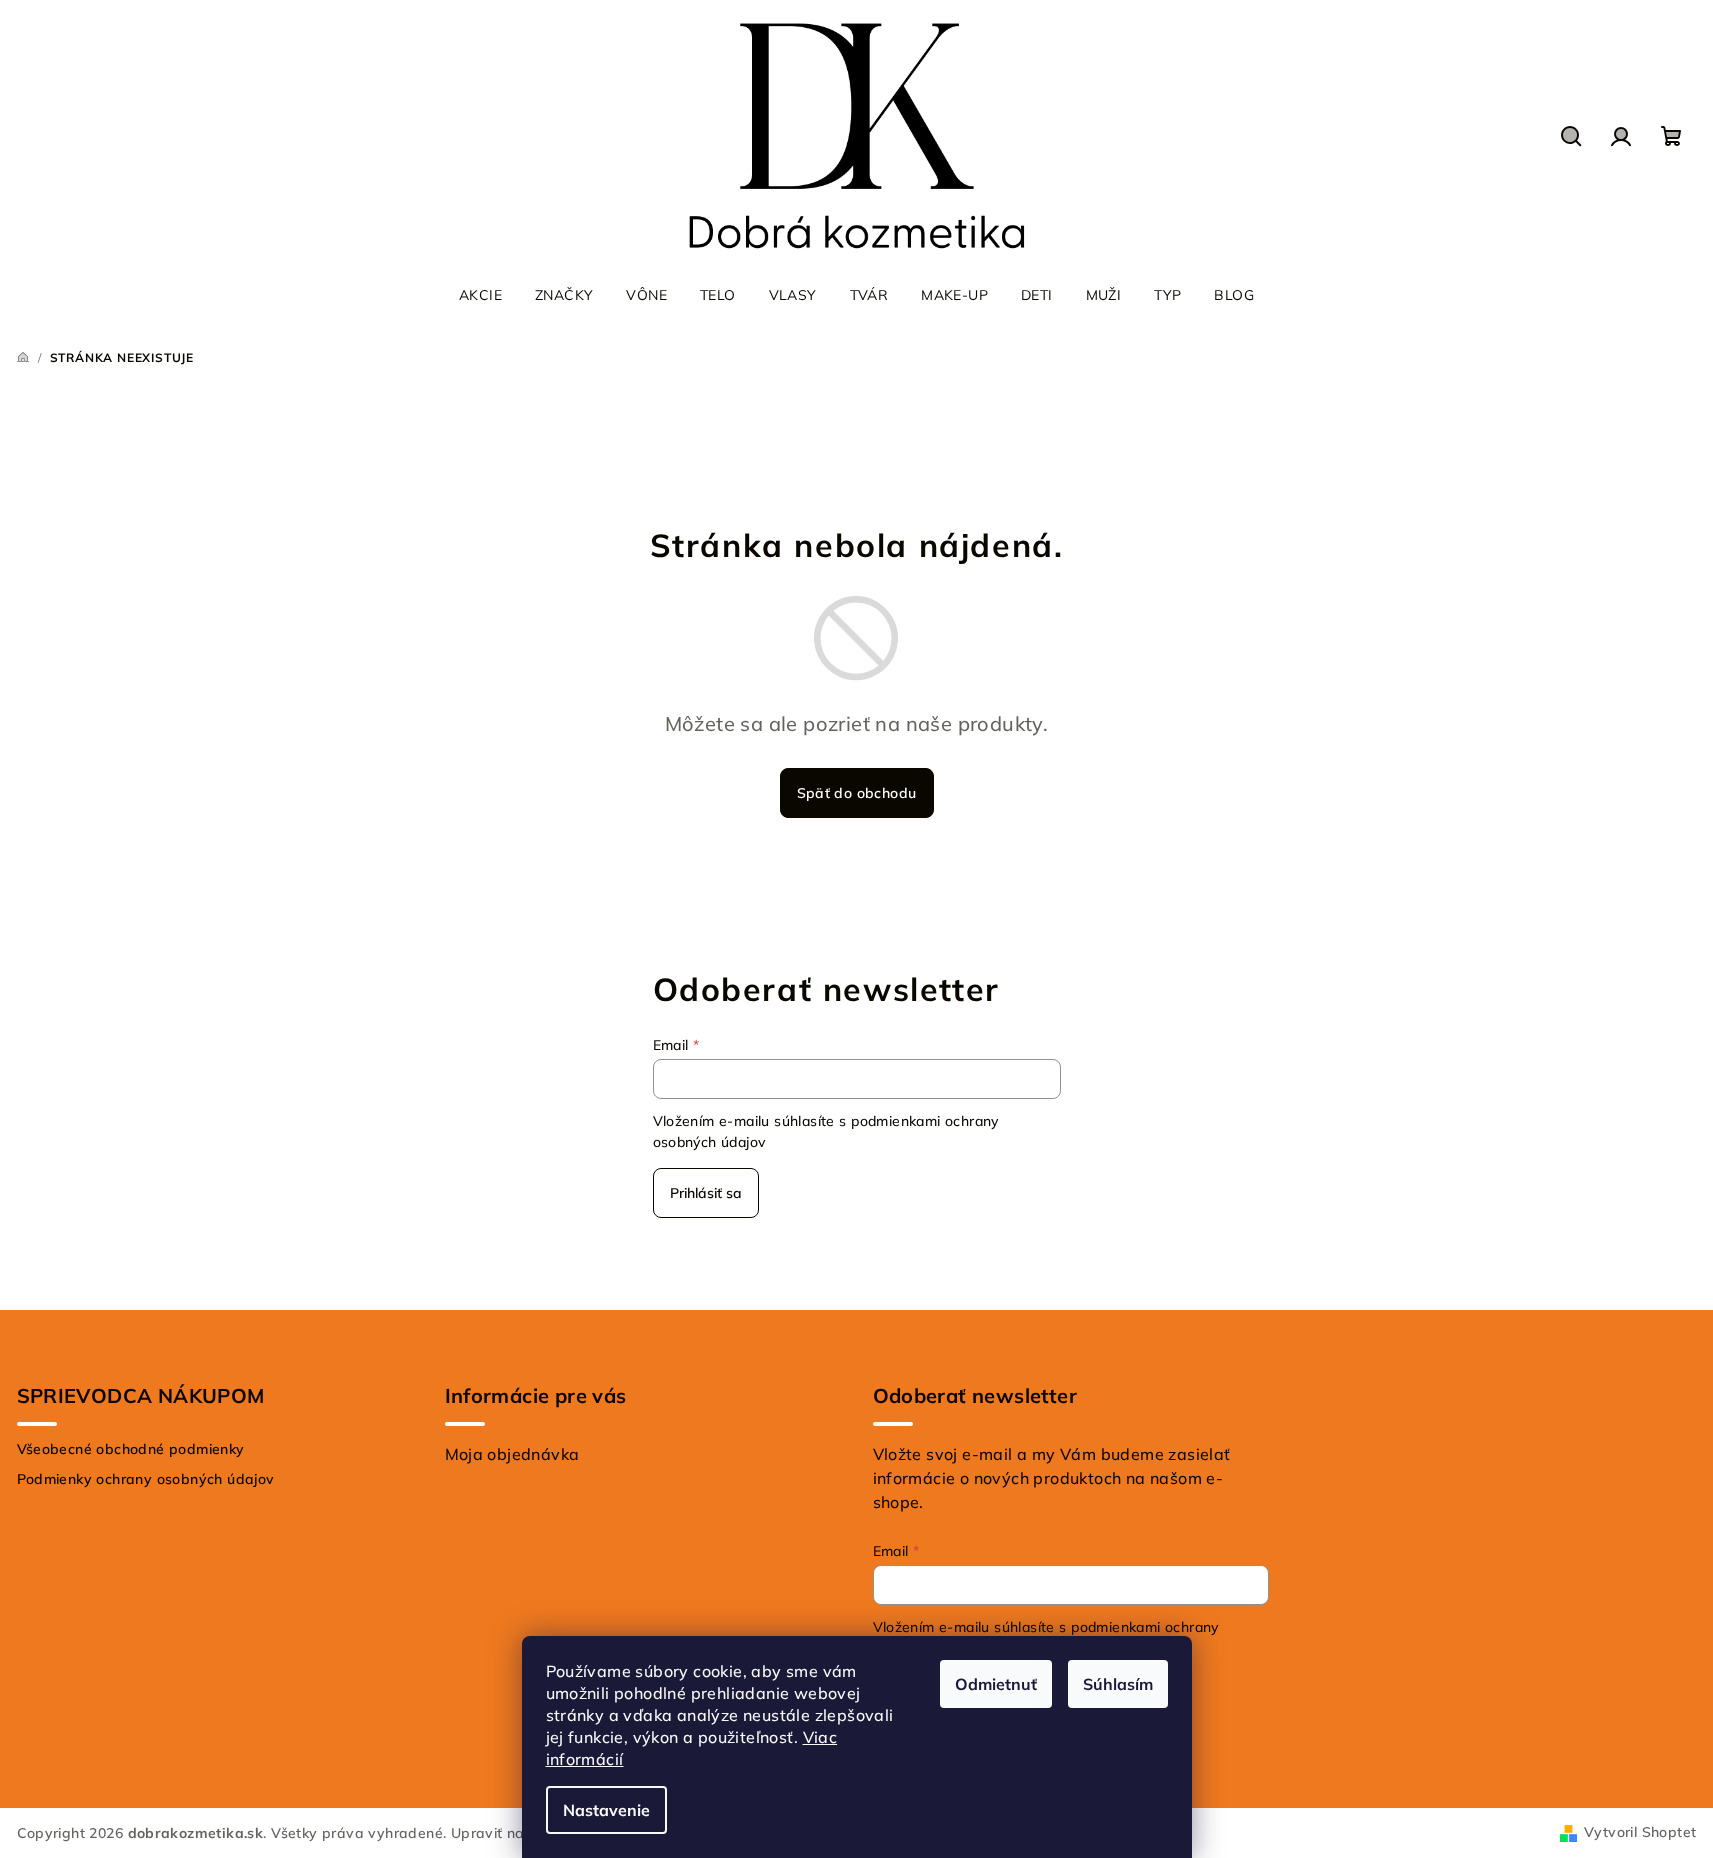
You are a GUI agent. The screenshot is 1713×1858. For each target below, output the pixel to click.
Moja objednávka (512, 1454)
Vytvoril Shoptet (1640, 1832)
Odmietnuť (996, 1684)
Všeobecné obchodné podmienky (131, 1449)
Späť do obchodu (857, 793)
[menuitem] (480, 295)
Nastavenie (606, 1810)
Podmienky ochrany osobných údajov (146, 1479)
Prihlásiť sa (706, 1193)
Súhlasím (1118, 1684)
